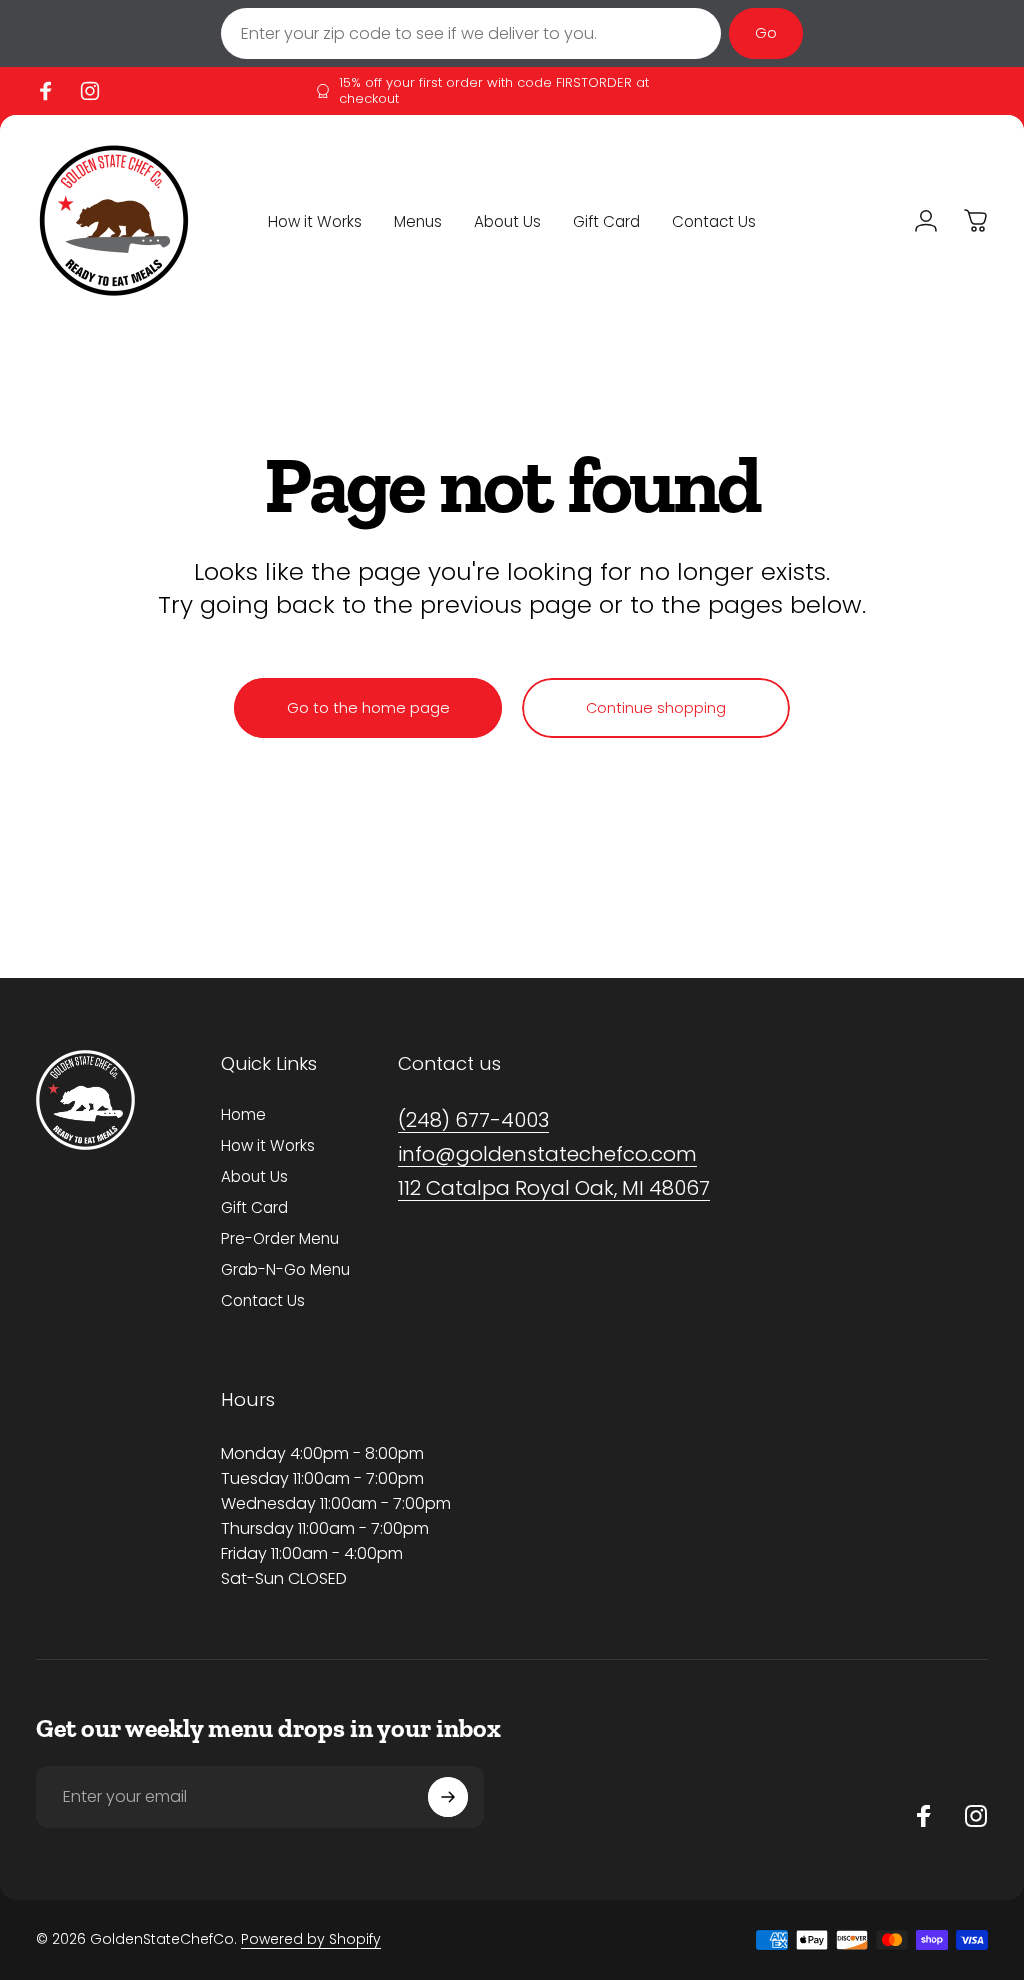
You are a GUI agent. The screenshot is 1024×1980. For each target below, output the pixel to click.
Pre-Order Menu (280, 1238)
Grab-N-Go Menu (285, 1269)
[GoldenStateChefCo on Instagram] (976, 1816)
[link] (473, 1120)
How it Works (268, 1145)
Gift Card (254, 1207)
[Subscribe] (448, 1797)
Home (243, 1114)
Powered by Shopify (311, 1939)
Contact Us (263, 1300)
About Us (254, 1176)
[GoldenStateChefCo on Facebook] (924, 1816)
